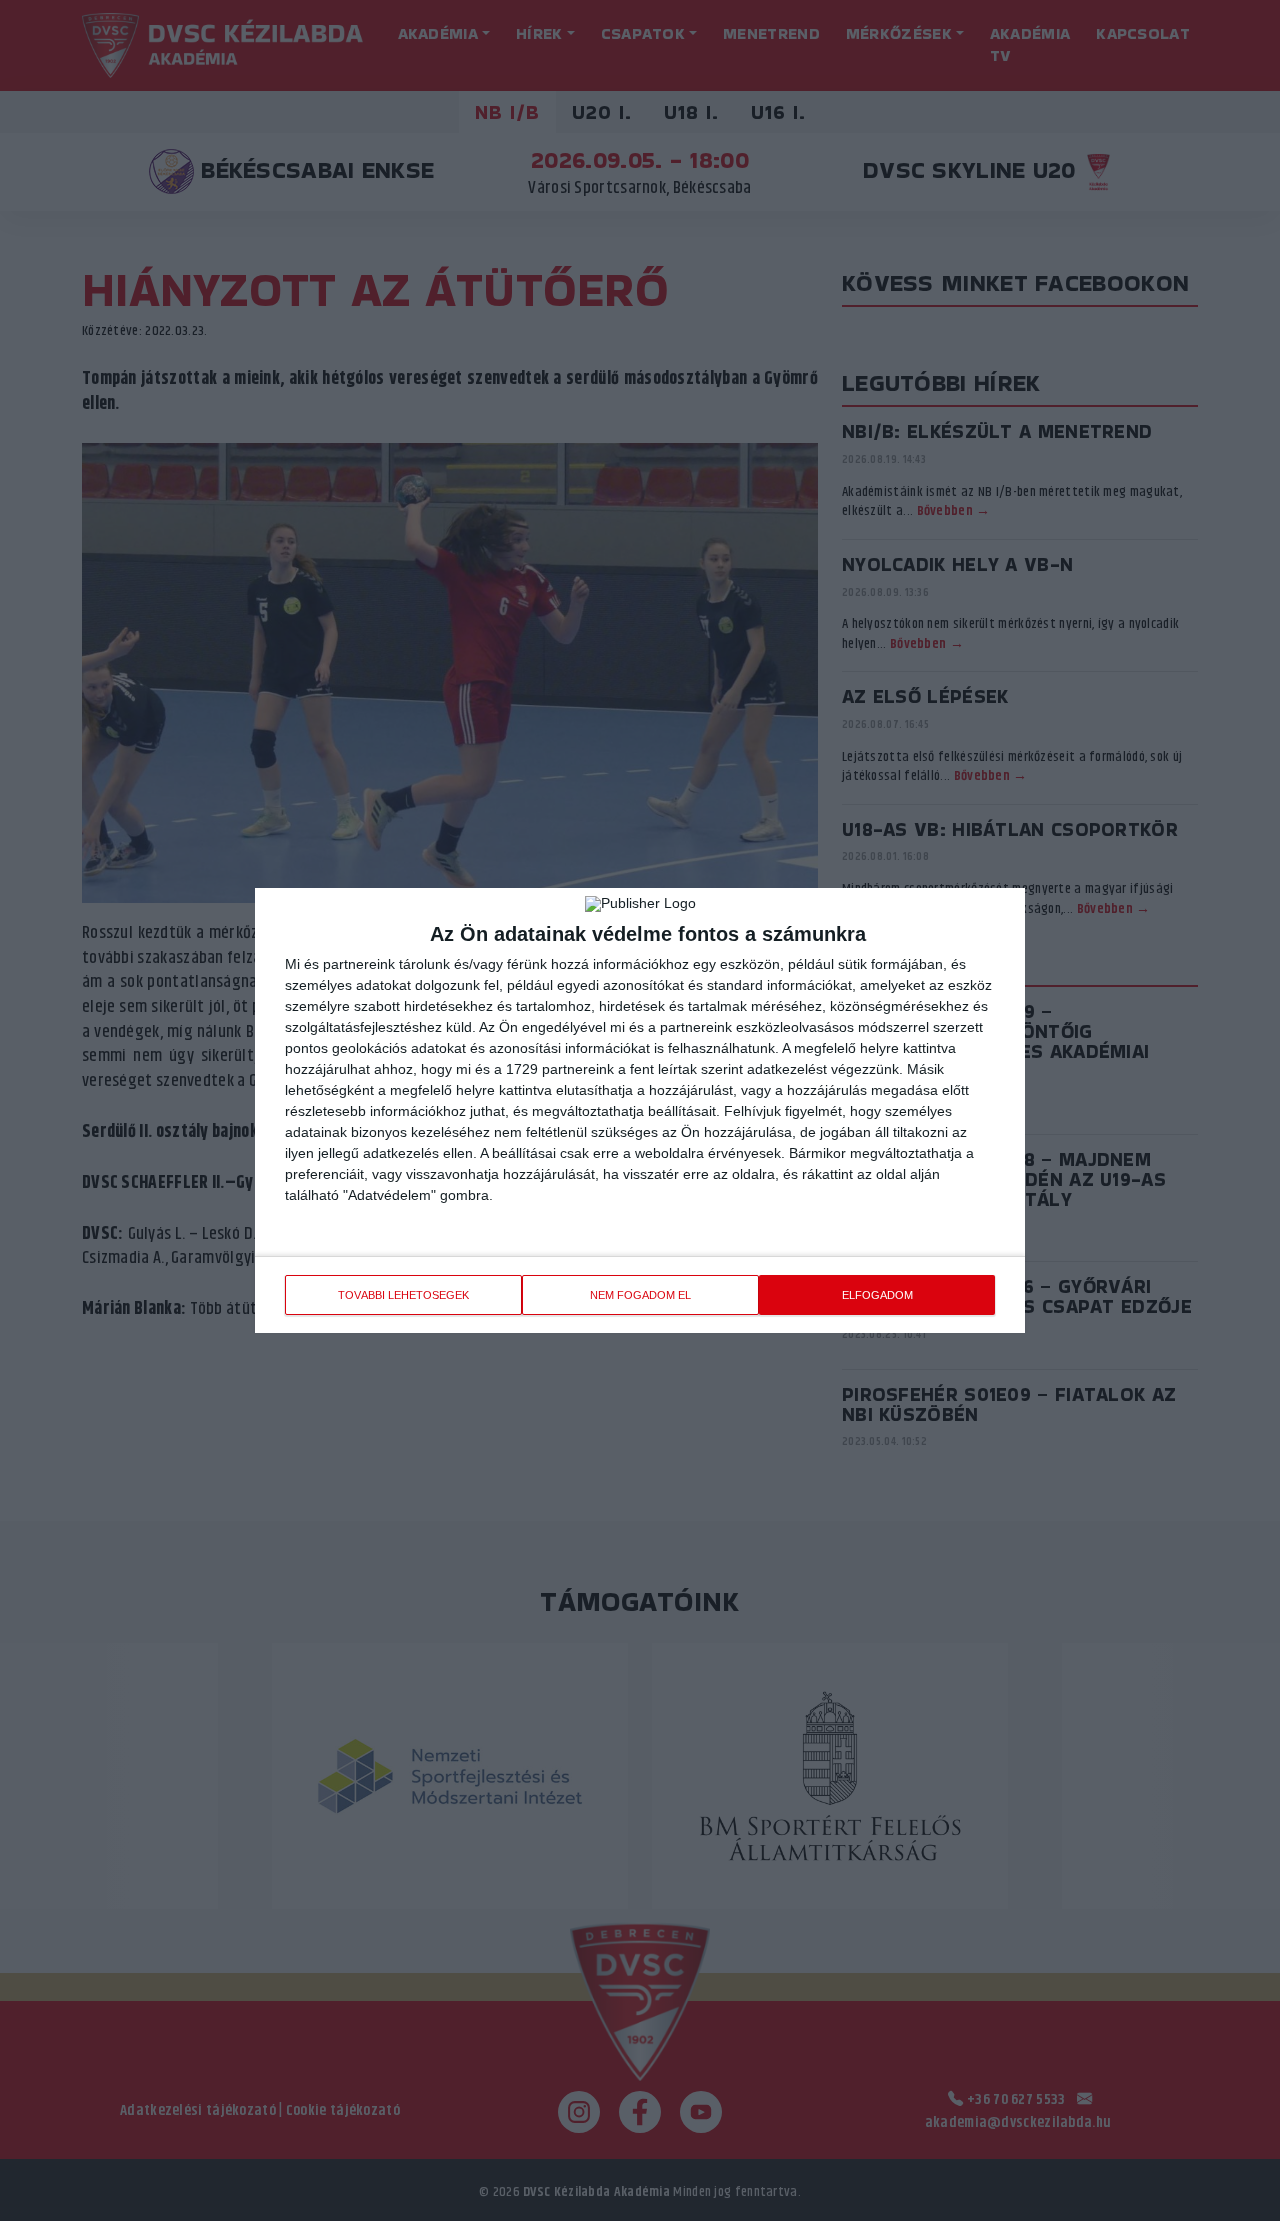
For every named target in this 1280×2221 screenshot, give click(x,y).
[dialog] (640, 1110)
